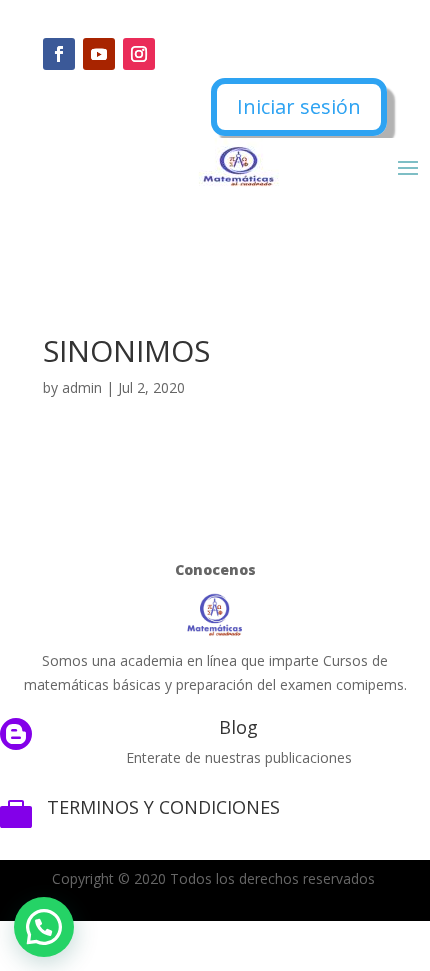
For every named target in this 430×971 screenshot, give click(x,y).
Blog (238, 727)
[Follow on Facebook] (59, 54)
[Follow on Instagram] (139, 54)
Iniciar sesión (299, 106)
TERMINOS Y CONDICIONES (163, 807)
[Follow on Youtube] (99, 54)
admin (82, 387)
